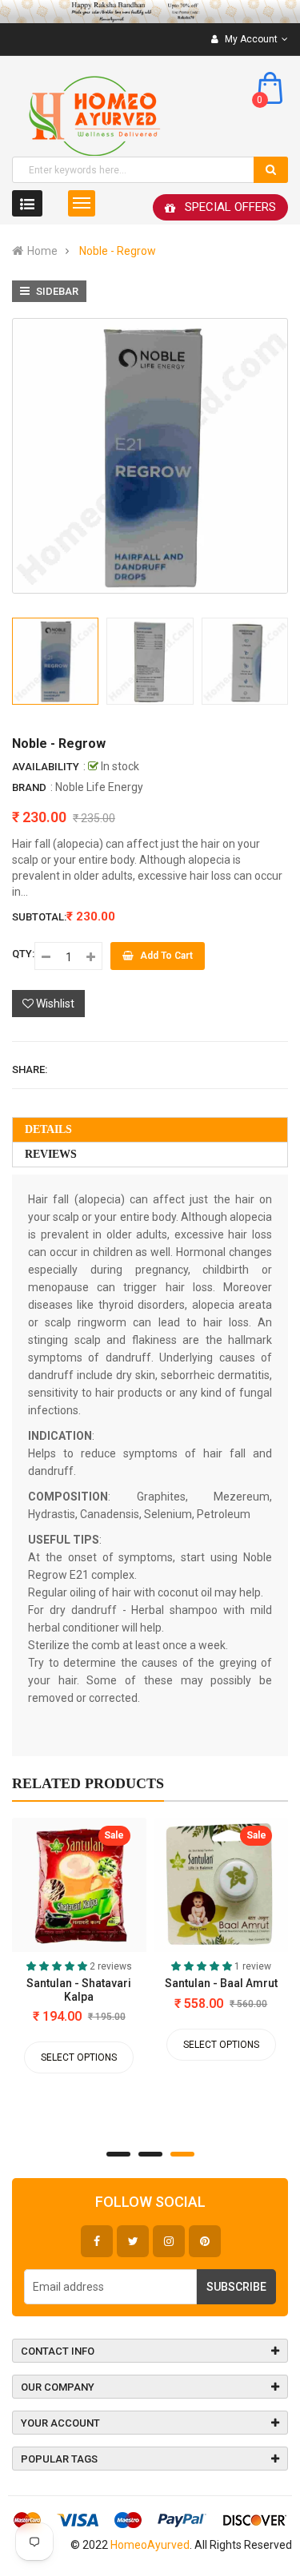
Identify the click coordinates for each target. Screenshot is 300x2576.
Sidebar (56, 291)
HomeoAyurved (150, 2545)
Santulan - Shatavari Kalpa (79, 1990)
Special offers (230, 207)
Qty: (23, 954)
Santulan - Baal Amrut (221, 1983)
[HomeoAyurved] (150, 12)
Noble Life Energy (99, 787)
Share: (30, 1069)
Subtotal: (39, 917)
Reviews (51, 1154)
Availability (46, 767)
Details (48, 1129)
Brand (29, 787)
